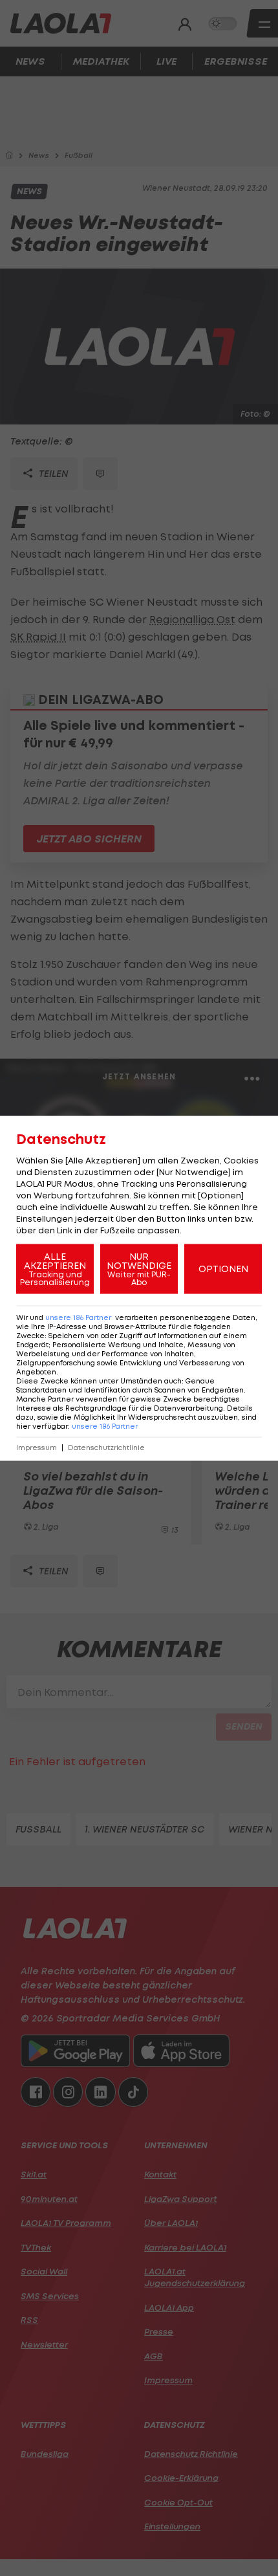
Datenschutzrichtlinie (106, 1447)
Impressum (37, 1447)
